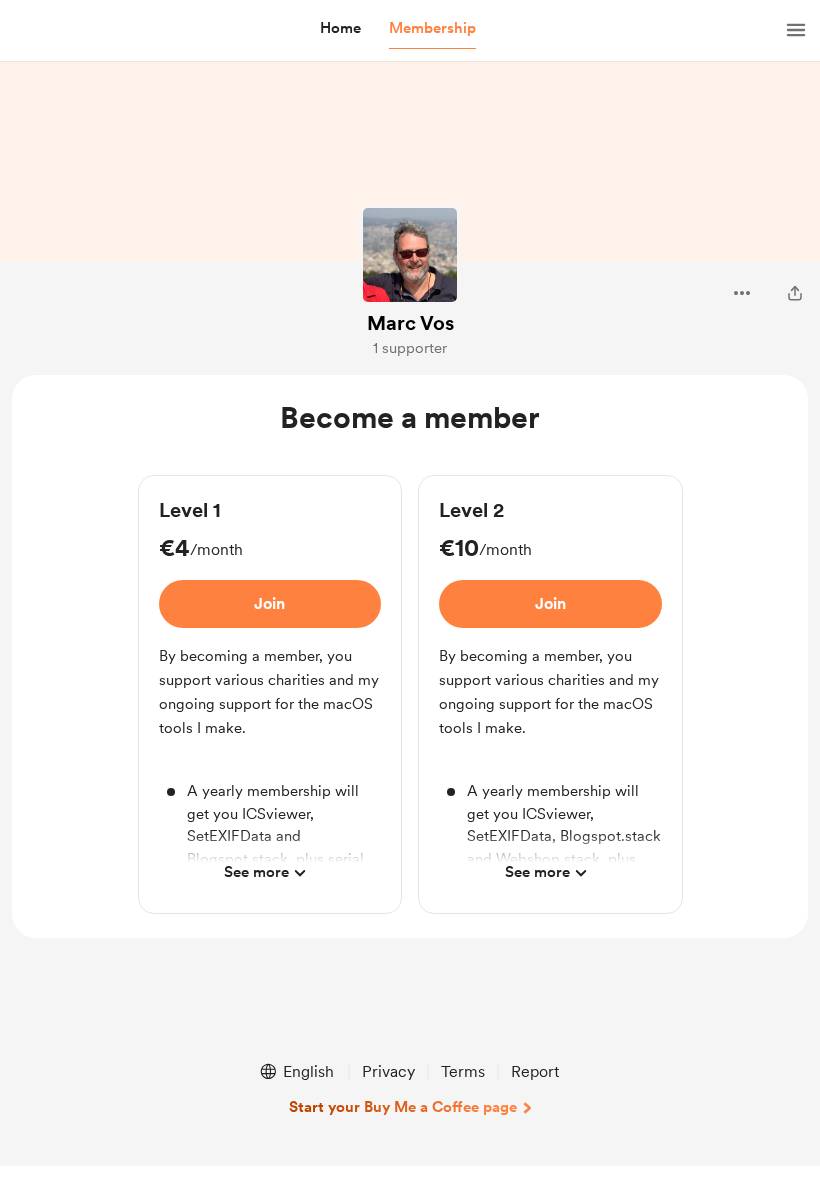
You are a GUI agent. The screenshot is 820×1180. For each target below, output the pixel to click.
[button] (340, 29)
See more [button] (256, 872)
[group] (270, 694)
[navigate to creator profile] (410, 255)
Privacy (388, 1071)
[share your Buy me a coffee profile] (795, 293)
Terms (463, 1071)
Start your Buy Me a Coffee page (403, 1107)
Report (535, 1071)
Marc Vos (410, 323)
